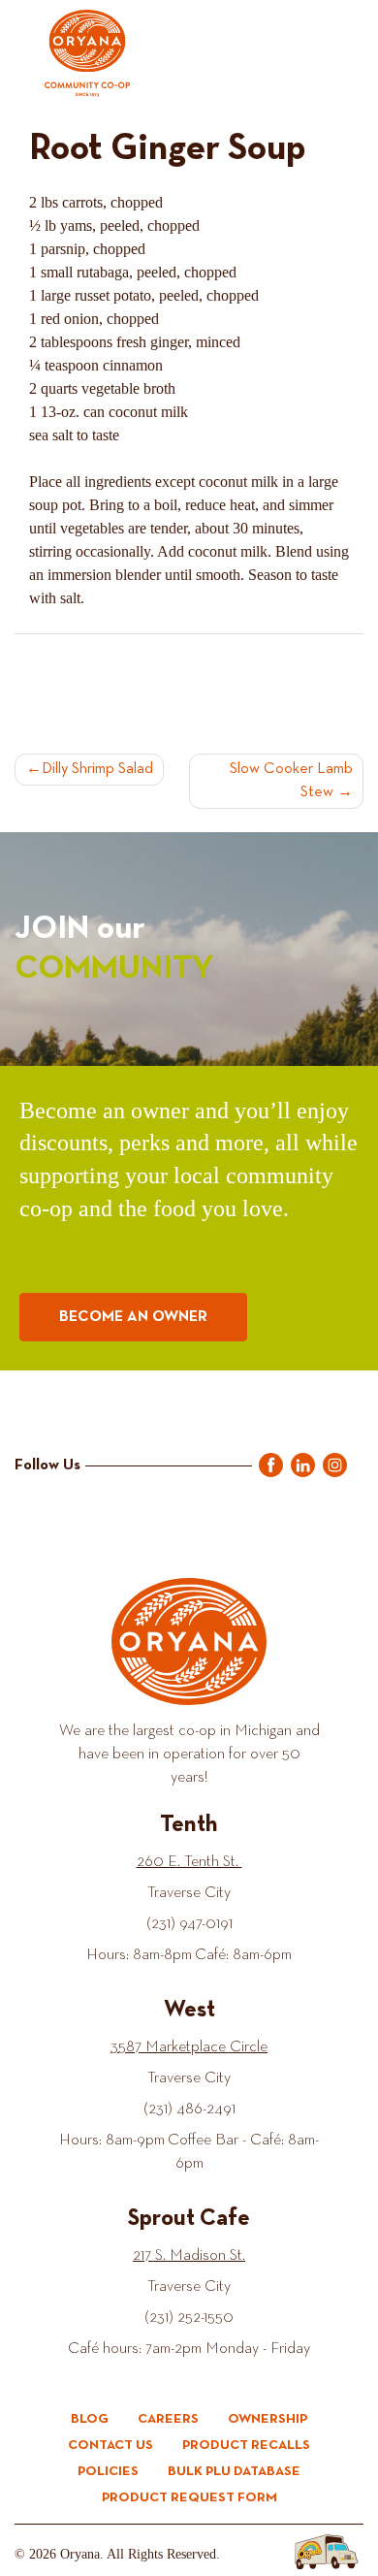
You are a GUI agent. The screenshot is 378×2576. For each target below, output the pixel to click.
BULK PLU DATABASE (234, 2471)
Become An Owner (133, 1317)
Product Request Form (189, 2497)
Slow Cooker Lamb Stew (291, 781)
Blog (90, 2419)
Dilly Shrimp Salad (97, 769)
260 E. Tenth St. (189, 1862)
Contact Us (110, 2445)
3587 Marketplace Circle (189, 2047)
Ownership (268, 2419)
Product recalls (246, 2445)
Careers (168, 2419)
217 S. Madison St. (189, 2256)
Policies (108, 2471)
